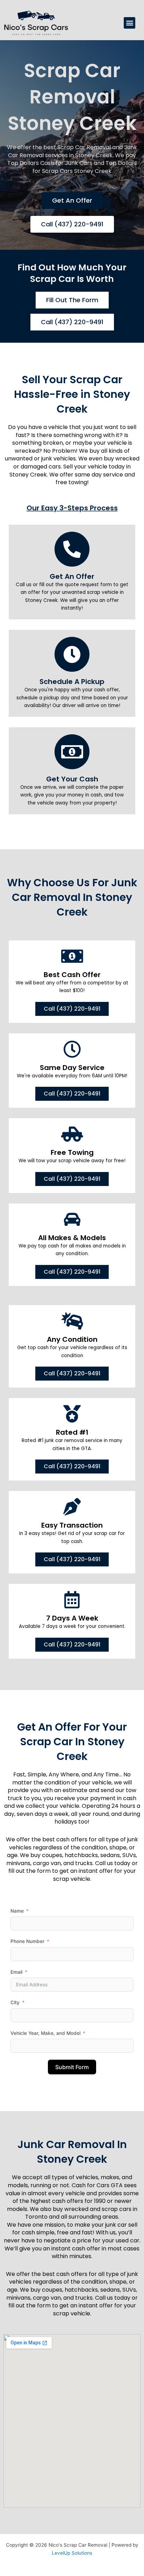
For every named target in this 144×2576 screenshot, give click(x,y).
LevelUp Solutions (72, 2553)
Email (16, 1972)
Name (17, 1911)
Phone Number (27, 1941)
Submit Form (72, 2067)
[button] (129, 23)
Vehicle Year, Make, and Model (45, 2033)
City (15, 2002)
